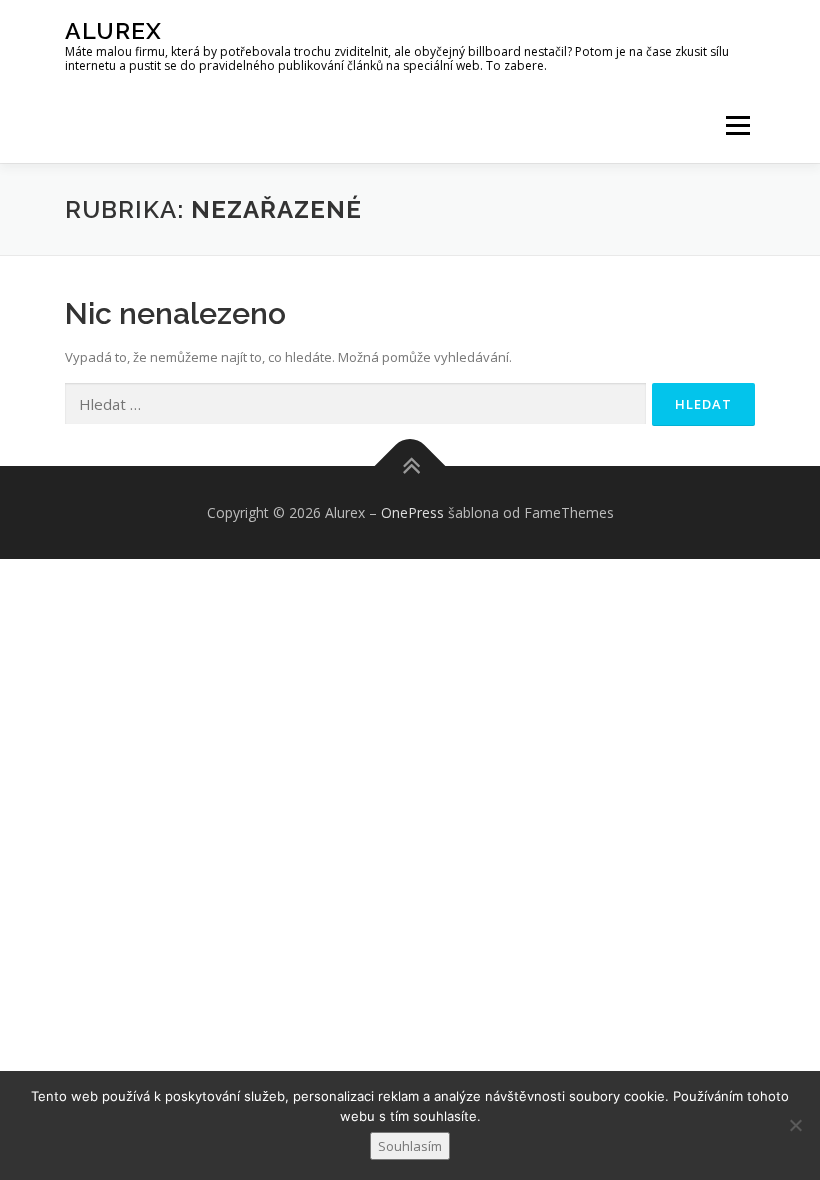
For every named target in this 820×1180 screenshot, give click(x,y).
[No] (795, 1125)
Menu (737, 125)
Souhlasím (410, 1146)
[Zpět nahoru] (410, 465)
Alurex (113, 30)
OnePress (412, 512)
